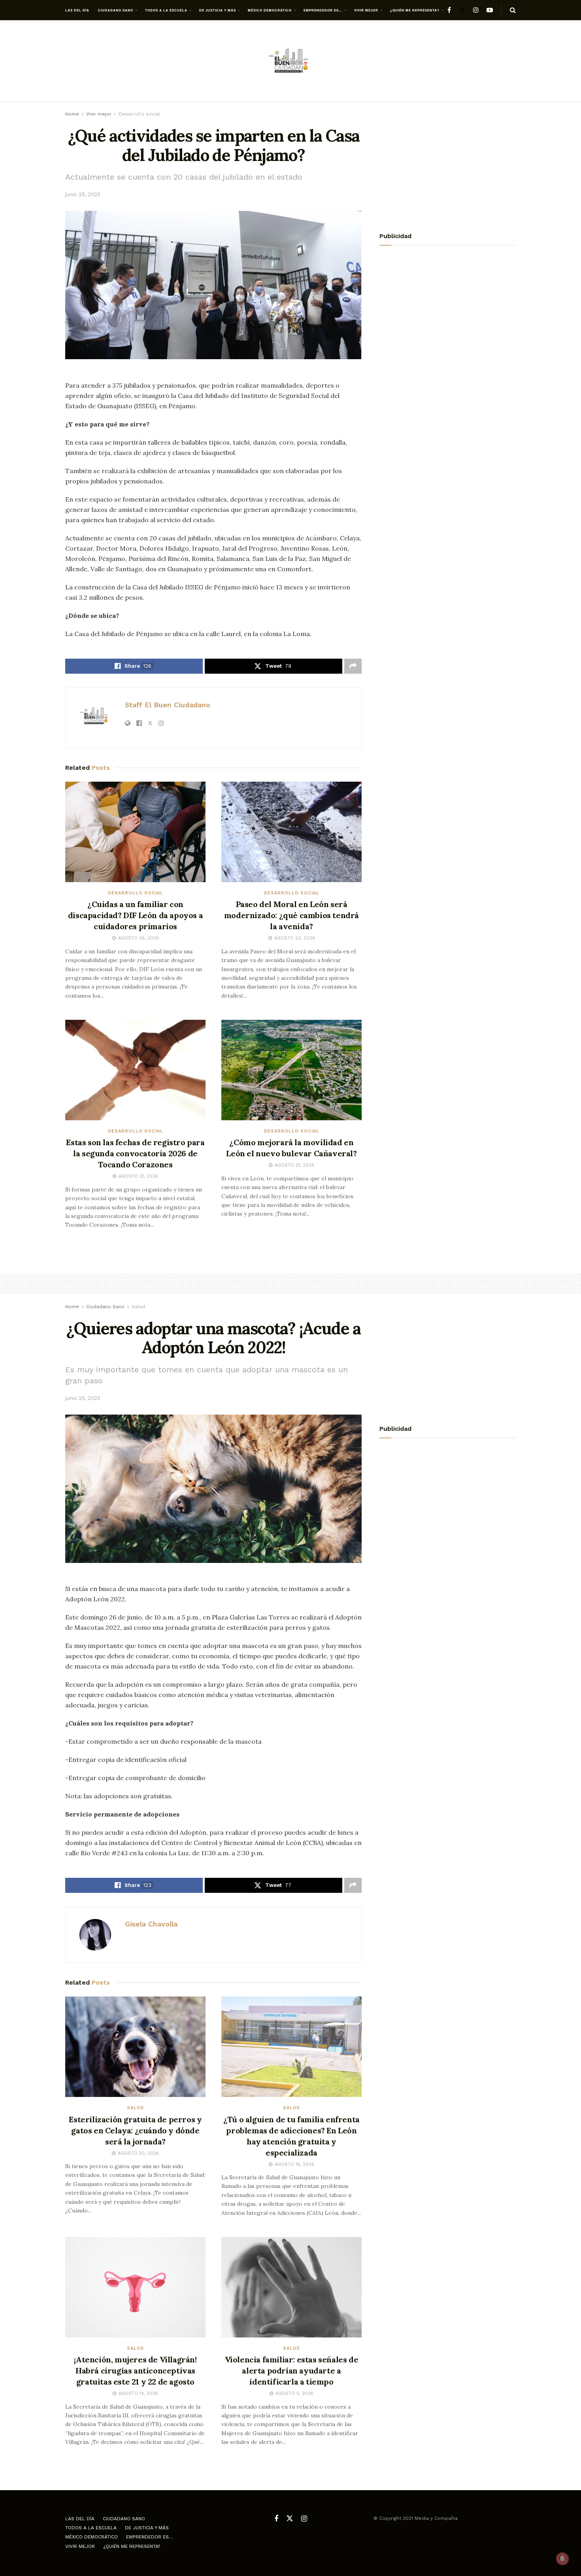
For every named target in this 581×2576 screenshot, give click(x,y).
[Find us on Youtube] (490, 10)
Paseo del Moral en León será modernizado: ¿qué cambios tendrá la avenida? (291, 915)
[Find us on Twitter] (462, 10)
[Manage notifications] (562, 2559)
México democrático (270, 10)
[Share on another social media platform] (353, 666)
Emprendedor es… (323, 10)
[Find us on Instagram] (476, 10)
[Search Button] (513, 10)
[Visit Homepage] (290, 61)
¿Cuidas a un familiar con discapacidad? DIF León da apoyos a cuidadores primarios (135, 915)
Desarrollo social (139, 114)
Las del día (77, 10)
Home (72, 114)
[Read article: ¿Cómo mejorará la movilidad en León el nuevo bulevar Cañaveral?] (291, 1070)
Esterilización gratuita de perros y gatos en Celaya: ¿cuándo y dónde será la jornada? (135, 2130)
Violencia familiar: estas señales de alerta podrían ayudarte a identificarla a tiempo (292, 2370)
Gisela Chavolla (151, 1924)
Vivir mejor (366, 10)
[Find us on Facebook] (449, 10)
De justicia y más (218, 10)
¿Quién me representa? (415, 10)
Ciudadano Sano (116, 10)
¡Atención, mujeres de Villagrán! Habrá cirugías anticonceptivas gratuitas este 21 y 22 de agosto (135, 2370)
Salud (138, 1307)
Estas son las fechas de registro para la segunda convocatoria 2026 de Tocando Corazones (135, 1153)
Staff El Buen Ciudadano (168, 705)
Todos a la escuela (166, 10)
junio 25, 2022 (83, 194)
